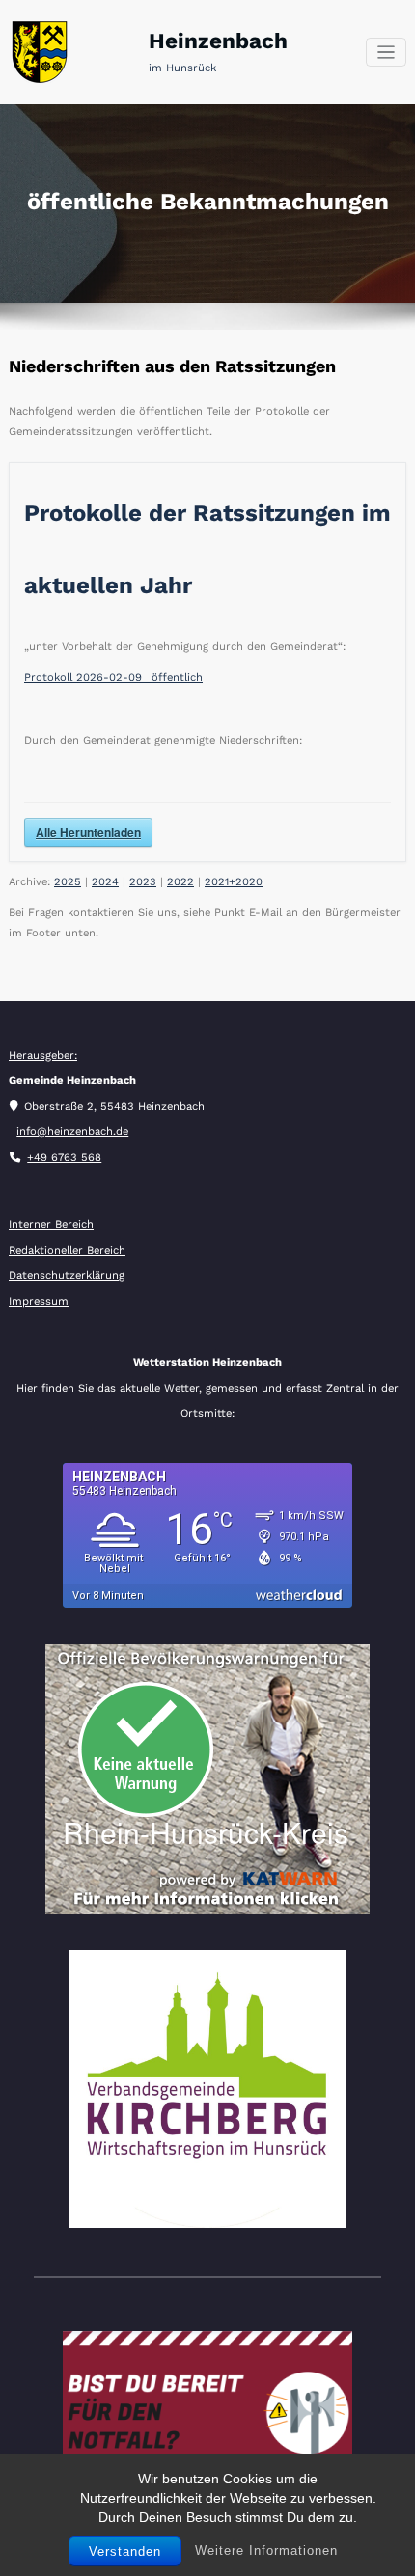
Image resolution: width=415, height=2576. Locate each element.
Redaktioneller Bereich (67, 1250)
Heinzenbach (218, 41)
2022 (180, 882)
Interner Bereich (51, 1224)
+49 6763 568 (64, 1158)
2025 (68, 882)
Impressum (39, 1302)
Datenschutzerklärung (67, 1275)
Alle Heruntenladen (88, 832)
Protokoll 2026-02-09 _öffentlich (113, 678)
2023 (143, 882)
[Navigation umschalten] (387, 53)
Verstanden (125, 2551)
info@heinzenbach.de (72, 1132)
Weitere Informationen (266, 2550)
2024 (105, 882)
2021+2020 (234, 882)
